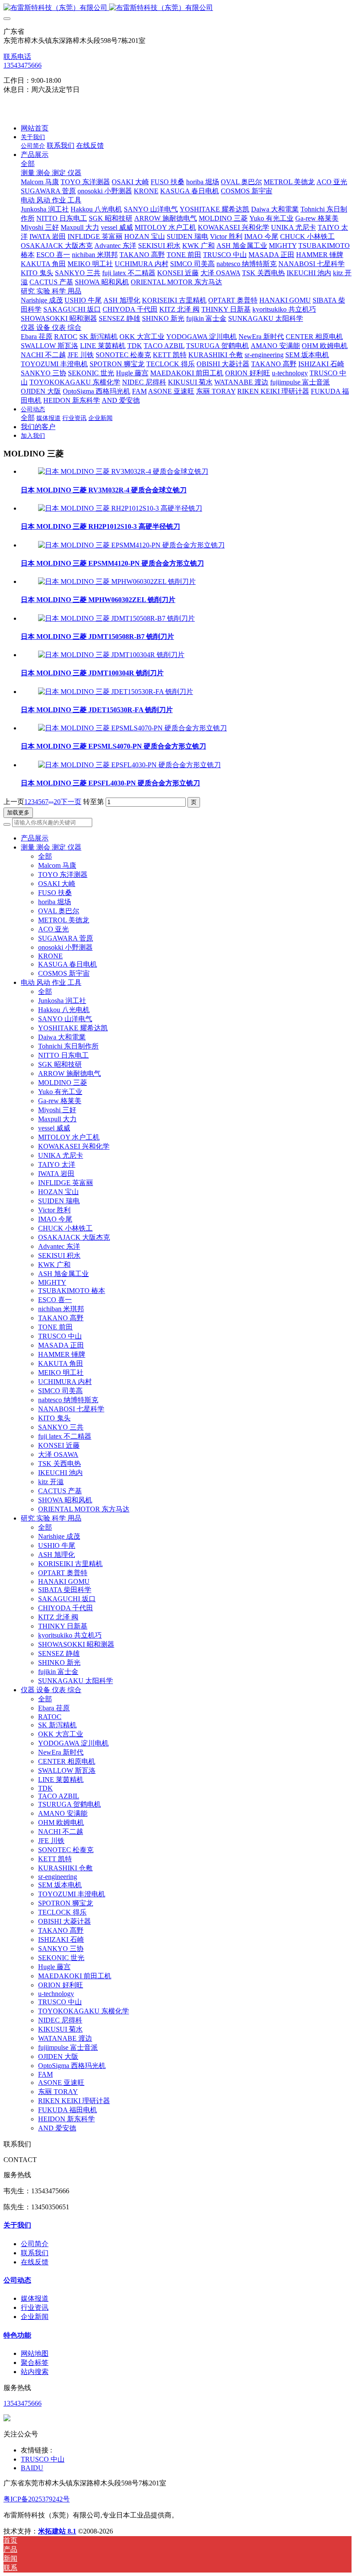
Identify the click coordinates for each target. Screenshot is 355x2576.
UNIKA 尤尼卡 (61, 1155)
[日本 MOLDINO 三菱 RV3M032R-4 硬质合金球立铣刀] (123, 471)
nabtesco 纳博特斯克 (68, 1400)
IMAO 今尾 (55, 1219)
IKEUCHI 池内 (60, 1473)
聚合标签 (35, 2363)
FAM (45, 2074)
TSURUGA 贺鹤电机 (69, 1804)
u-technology (56, 1994)
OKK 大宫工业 (61, 1734)
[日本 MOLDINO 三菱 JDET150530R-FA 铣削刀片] (116, 692)
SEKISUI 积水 (59, 1255)
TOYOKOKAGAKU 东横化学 (84, 2011)
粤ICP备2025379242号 (37, 2499)
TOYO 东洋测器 (63, 874)
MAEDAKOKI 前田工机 (75, 1976)
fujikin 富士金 (58, 1672)
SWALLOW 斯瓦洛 (67, 1770)
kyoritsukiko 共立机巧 (70, 1635)
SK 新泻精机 (57, 1725)
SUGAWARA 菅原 (66, 938)
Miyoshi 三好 (57, 1110)
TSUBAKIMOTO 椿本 (72, 1291)
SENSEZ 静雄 (59, 1653)
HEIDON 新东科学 (66, 2119)
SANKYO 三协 (61, 1949)
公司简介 (35, 2244)
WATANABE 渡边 (65, 2038)
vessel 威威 (54, 1128)
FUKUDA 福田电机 (68, 2110)
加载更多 (18, 813)
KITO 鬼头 (54, 1418)
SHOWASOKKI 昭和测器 (76, 1644)
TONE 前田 (55, 1327)
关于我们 (17, 2225)
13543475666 (23, 65)
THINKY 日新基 (63, 1626)
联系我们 (35, 2253)
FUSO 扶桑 (55, 893)
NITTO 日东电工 (63, 1055)
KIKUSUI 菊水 (60, 2029)
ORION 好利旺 (61, 1985)
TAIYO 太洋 (57, 1164)
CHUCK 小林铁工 (65, 1228)
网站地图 (35, 2353)
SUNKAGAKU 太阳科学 (76, 1681)
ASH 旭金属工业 (63, 1274)
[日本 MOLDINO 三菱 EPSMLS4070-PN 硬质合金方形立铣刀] (132, 728)
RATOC (50, 1717)
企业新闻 (35, 2317)
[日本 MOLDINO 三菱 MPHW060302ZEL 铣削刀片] (117, 581)
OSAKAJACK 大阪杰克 (74, 1237)
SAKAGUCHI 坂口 (67, 1599)
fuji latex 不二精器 (65, 1436)
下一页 (71, 802)
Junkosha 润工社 (62, 1001)
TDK (45, 1788)
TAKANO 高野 (61, 1318)
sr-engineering (58, 1877)
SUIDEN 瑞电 (59, 1201)
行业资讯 (35, 2307)
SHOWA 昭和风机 (65, 1500)
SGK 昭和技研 (60, 1064)
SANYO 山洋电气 (65, 1019)
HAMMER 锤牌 (62, 1354)
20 (57, 802)
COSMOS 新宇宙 (64, 973)
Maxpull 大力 (57, 1119)
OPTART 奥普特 (63, 1573)
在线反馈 (35, 2262)
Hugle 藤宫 (54, 1967)
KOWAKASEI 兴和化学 (74, 1146)
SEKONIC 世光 (61, 1958)
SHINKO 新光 (59, 1663)
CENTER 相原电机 (67, 1761)
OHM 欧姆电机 (61, 1822)
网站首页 (35, 128)
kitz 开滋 (51, 1482)
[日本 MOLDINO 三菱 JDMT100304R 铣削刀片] (111, 655)
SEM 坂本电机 (60, 1885)
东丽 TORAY (58, 2092)
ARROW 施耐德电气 (69, 1073)
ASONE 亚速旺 (61, 2083)
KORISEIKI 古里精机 (70, 1564)
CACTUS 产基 (60, 1491)
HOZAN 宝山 (58, 1192)
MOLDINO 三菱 (63, 1083)
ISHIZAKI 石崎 (61, 1939)
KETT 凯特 (55, 1859)
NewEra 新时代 (61, 1752)
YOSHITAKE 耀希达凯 (73, 1028)
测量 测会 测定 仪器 (51, 847)
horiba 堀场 (55, 902)
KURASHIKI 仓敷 (65, 1868)
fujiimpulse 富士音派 (68, 2047)
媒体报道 (35, 2298)
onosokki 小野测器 (65, 947)
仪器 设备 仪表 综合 (51, 1690)
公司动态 (17, 2280)
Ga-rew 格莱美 (60, 1101)
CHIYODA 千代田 (66, 1608)
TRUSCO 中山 (60, 1336)
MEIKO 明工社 (61, 1373)
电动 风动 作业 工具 (51, 982)
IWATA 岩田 (56, 1174)
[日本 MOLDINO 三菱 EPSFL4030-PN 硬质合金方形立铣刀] (129, 765)
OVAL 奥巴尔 (59, 911)
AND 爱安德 (57, 2128)
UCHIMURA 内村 (65, 1382)
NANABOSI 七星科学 (71, 1409)
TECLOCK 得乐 (62, 1912)
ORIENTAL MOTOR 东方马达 (84, 1509)
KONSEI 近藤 (59, 1445)
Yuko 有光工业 (60, 1092)
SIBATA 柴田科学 (65, 1590)
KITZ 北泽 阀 (58, 1617)
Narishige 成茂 (59, 1536)
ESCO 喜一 (55, 1300)
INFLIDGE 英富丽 (66, 1183)
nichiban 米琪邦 (61, 1309)
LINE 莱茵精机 (61, 1780)
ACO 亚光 (53, 929)
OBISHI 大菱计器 (65, 1921)
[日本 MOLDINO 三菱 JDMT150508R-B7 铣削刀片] (116, 618)
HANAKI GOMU (64, 1581)
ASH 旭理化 (56, 1555)
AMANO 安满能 (63, 1813)
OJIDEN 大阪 (58, 2057)
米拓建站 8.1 (57, 2531)
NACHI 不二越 (61, 1832)
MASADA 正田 (61, 1345)
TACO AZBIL (59, 1796)
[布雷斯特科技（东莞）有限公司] (177, 8)
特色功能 (17, 2335)
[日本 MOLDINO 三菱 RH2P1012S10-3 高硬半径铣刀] (120, 508)
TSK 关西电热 (60, 1464)
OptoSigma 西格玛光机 (72, 2066)
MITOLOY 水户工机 (69, 1137)
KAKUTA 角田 (61, 1363)
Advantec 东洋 (59, 1246)
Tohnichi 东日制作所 (68, 1046)
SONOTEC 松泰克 (66, 1850)
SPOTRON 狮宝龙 (66, 1903)
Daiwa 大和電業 (62, 1037)
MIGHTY (52, 1282)
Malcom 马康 (57, 865)
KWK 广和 (54, 1265)
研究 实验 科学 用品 (51, 1518)
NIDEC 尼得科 (60, 2020)
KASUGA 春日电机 (68, 964)
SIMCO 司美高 (60, 1391)
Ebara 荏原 (54, 1708)
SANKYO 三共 (61, 1427)
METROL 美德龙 (64, 920)
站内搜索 (35, 2372)
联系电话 (17, 57)
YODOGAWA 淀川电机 (73, 1743)
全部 (28, 164)
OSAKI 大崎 (57, 884)
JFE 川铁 (51, 1841)
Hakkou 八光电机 (64, 1010)
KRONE (50, 956)
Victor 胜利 (54, 1210)
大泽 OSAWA (58, 1454)
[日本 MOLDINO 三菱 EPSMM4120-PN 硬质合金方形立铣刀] (131, 545)
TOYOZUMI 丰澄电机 (72, 1894)
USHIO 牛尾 (57, 1545)
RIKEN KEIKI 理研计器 (74, 2101)
